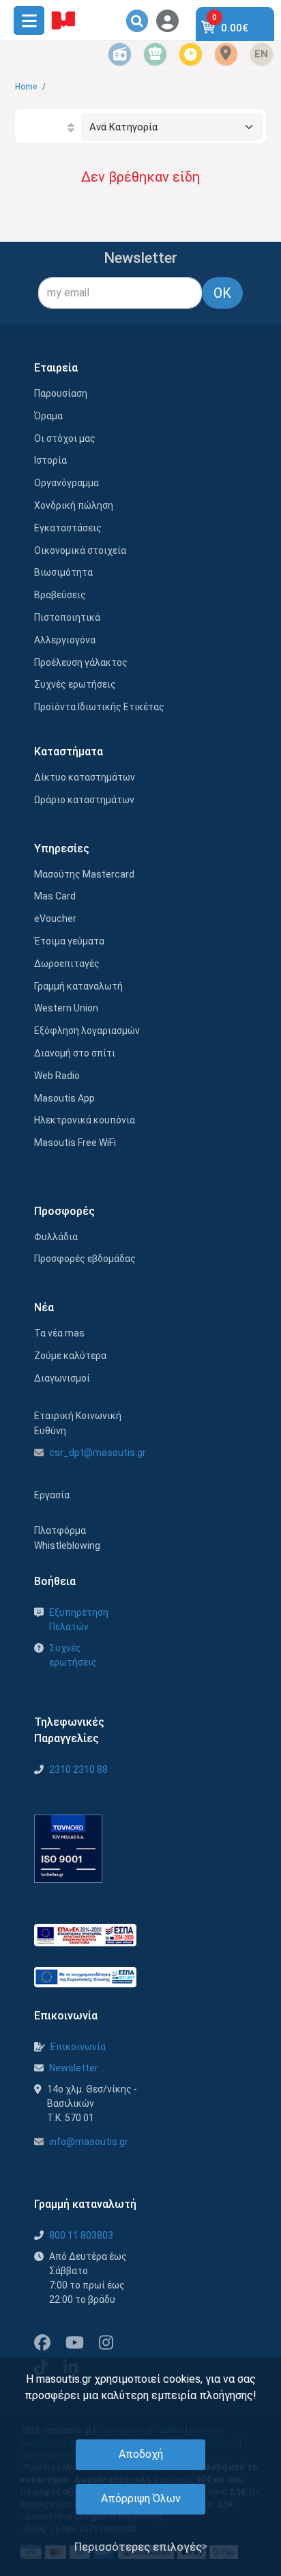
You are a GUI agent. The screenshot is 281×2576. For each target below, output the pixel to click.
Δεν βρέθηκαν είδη (140, 177)
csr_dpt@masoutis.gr (98, 1453)
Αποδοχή (141, 2454)
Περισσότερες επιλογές (138, 2547)
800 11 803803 (81, 2235)
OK (222, 293)
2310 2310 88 (78, 1769)
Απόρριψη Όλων (141, 2498)
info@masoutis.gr (89, 2142)
